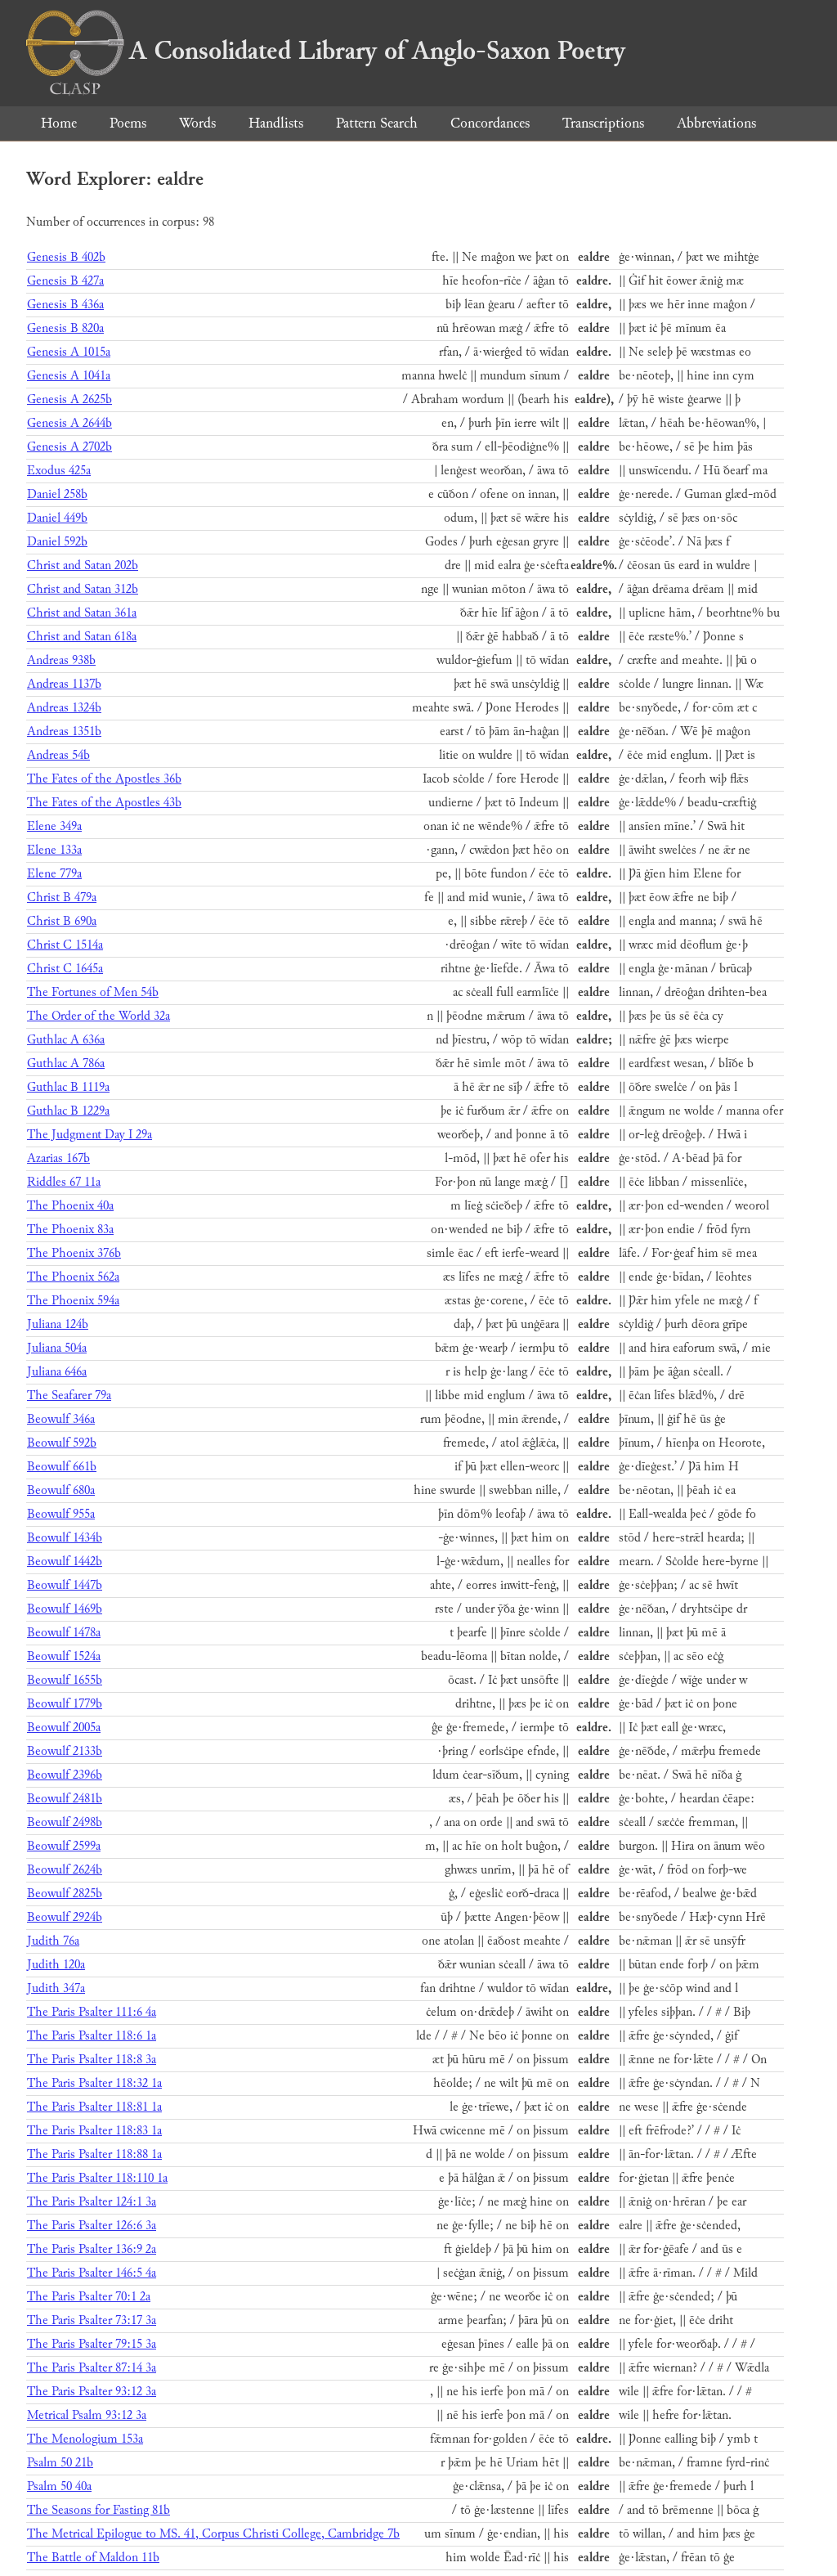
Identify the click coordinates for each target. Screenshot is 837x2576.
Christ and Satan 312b (83, 589)
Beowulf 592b (62, 1443)
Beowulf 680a (61, 1490)
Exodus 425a (59, 471)
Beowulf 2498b (65, 1822)
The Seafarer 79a (69, 1396)
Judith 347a (56, 1988)
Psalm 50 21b (60, 2463)
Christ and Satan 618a (82, 637)
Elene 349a (54, 826)
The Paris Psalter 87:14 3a (92, 2368)
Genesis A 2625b (69, 399)
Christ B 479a (62, 898)
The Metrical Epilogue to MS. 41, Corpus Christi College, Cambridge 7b (213, 2534)
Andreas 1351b (64, 732)
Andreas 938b (61, 660)
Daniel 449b (57, 518)
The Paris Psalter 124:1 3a (92, 2202)
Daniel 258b (57, 494)
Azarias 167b (58, 1158)
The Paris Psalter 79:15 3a (92, 2344)
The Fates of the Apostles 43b (104, 803)
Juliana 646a (57, 1372)
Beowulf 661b (62, 1467)
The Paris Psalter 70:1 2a (89, 2297)
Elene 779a (54, 874)
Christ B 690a (62, 921)
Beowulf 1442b (65, 1562)
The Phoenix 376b (74, 1253)
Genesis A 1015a (69, 352)
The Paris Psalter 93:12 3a (92, 2392)
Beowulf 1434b (65, 1538)
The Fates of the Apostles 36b (104, 779)
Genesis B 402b (66, 257)
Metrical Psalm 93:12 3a (87, 2415)
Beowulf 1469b (65, 1609)
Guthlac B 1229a (68, 1111)
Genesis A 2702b (69, 447)
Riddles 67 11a (64, 1182)
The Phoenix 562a (73, 1277)
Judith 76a (53, 1941)
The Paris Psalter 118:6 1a (92, 2036)
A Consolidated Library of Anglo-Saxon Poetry (377, 51)
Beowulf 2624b (65, 1870)
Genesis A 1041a (69, 376)
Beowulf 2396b (65, 1775)
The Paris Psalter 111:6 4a (92, 2012)
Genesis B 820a (65, 328)
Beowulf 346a (61, 1419)
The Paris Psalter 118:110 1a (97, 2178)
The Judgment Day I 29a (90, 1135)
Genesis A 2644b (69, 423)
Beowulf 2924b (65, 1917)
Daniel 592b (57, 542)
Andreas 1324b (64, 708)
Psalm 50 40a (59, 2486)
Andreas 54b (58, 755)
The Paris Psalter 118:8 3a (92, 2060)
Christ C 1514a (65, 945)
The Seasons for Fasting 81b (98, 2510)
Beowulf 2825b (65, 1894)
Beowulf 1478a (64, 1633)
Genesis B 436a (65, 305)
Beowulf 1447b (65, 1585)
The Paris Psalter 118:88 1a (94, 2154)
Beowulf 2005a (64, 1728)
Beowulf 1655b (65, 1680)
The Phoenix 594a (73, 1301)
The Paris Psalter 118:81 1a (94, 2107)
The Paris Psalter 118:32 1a (94, 2083)
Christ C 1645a (65, 969)
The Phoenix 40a (70, 1206)
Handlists (276, 123)
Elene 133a (54, 850)
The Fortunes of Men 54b (93, 992)
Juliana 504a (57, 1348)
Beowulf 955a (61, 1514)
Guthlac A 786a (66, 1064)
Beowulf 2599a (64, 1846)
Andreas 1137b (64, 684)
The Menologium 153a (85, 2439)
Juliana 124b (58, 1324)
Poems (128, 123)
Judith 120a (56, 1965)
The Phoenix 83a (70, 1230)
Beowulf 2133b (65, 1751)
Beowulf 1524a (64, 1656)
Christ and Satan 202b (83, 565)
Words (197, 123)
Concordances (490, 123)
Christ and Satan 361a (82, 613)
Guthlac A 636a (66, 1040)
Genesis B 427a (65, 281)
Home (59, 123)
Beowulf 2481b (65, 1799)
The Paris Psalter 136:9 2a (92, 2249)
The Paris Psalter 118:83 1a (94, 2131)
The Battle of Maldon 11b (93, 2558)
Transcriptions (603, 123)
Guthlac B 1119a (68, 1087)
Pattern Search (377, 123)
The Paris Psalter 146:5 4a (92, 2273)
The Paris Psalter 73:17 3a (92, 2320)
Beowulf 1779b (65, 1704)
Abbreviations (716, 123)
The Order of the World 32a (98, 1016)
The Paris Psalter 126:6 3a (92, 2226)
